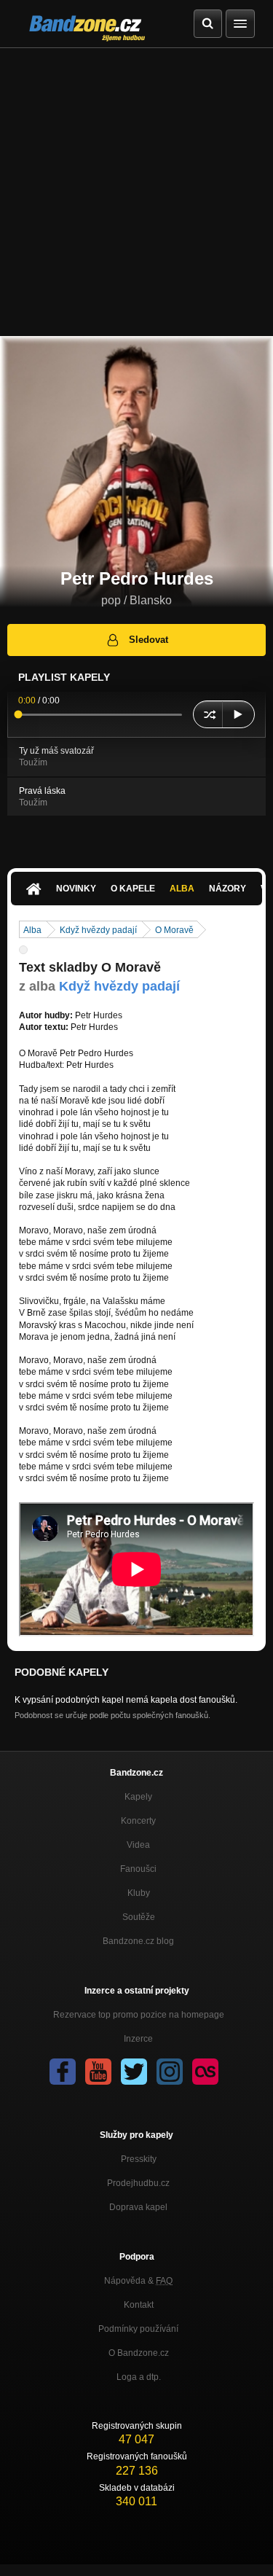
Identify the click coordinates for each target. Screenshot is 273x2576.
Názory (227, 889)
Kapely (138, 1797)
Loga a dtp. (139, 2377)
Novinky (76, 889)
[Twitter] (134, 2072)
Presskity (139, 2159)
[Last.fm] (205, 2072)
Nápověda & (138, 2281)
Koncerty (138, 1821)
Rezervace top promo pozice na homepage (139, 2015)
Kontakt (139, 2305)
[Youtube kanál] (98, 2072)
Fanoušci (138, 1869)
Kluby (139, 1893)
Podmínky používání (138, 2329)
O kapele (133, 889)
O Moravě (174, 930)
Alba (182, 889)
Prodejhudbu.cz (138, 2183)
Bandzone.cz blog (138, 1941)
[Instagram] (170, 2072)
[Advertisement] (136, 192)
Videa (138, 1845)
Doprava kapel (138, 2207)
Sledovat (149, 640)
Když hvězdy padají (98, 930)
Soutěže (139, 1917)
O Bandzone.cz (139, 2353)
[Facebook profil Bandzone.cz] (63, 2072)
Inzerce (138, 2039)
